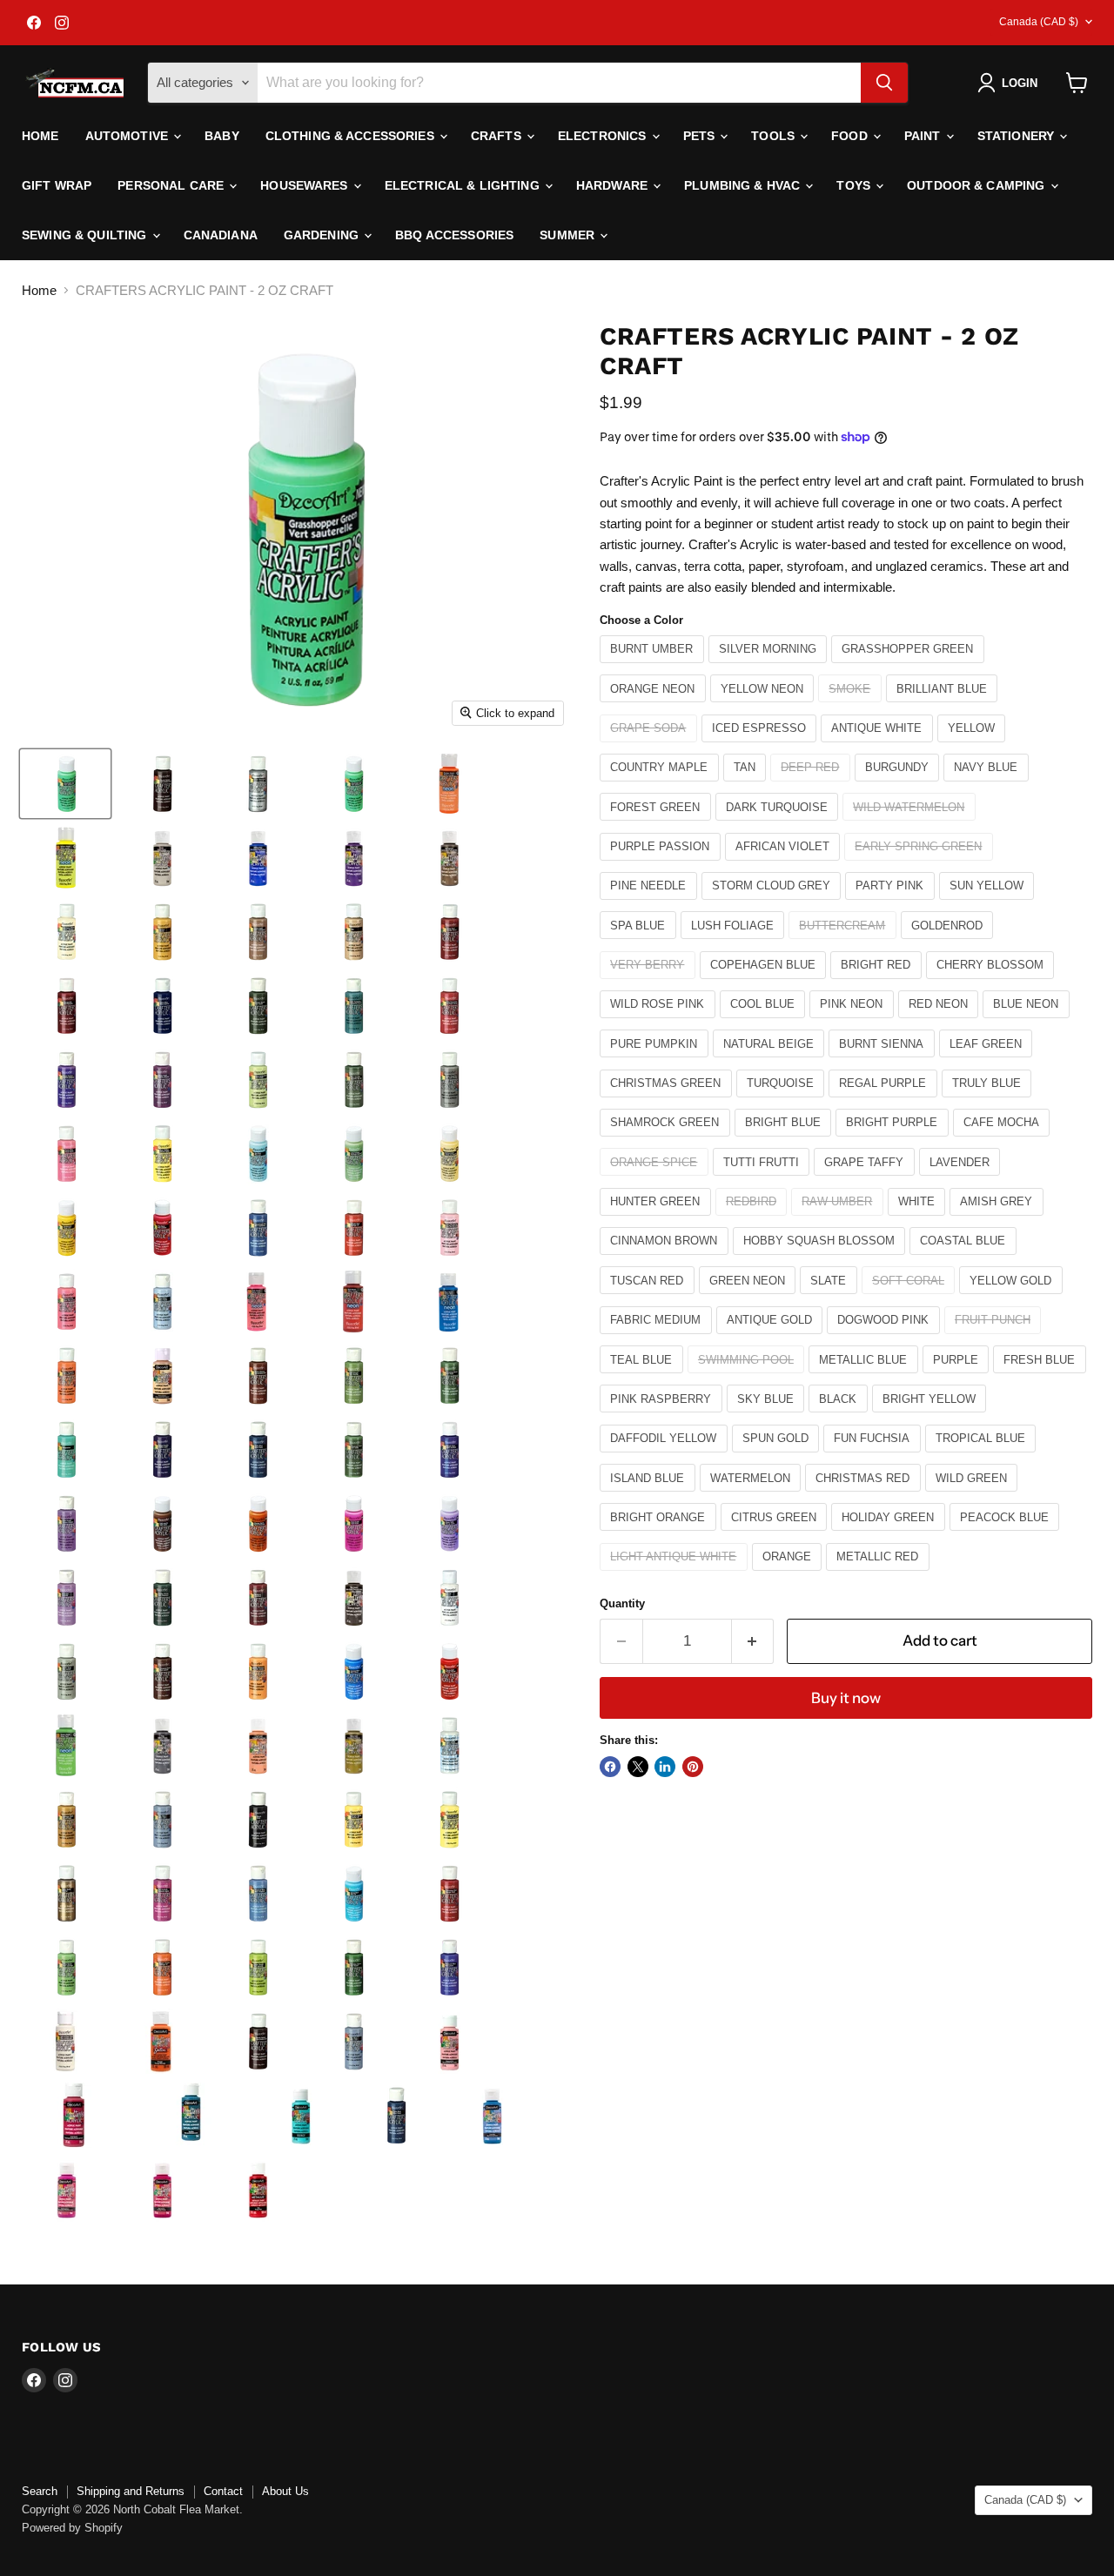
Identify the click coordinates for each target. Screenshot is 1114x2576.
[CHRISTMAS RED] (865, 1496)
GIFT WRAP (57, 185)
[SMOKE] (852, 706)
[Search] (884, 83)
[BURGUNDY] (899, 785)
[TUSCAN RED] (649, 1298)
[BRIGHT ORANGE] (660, 1535)
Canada (1039, 22)
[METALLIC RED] (880, 1575)
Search (40, 2491)
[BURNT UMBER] (654, 667)
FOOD (851, 136)
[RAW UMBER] (839, 1220)
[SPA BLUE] (640, 943)
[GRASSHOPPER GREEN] (910, 667)
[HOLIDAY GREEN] (890, 1535)
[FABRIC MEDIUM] (658, 1338)
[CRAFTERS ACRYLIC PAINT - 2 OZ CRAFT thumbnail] (65, 784)
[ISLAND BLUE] (650, 1496)
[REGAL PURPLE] (885, 1101)
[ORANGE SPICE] (656, 1180)
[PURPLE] (958, 1377)
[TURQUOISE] (783, 1101)
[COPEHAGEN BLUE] (765, 983)
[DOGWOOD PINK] (886, 1338)
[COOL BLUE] (765, 1022)
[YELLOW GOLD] (1013, 1298)
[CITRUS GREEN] (776, 1535)
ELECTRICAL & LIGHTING (464, 185)
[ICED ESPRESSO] (762, 746)
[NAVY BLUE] (988, 785)
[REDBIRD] (754, 1220)
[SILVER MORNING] (770, 667)
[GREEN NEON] (750, 1298)
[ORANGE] (789, 1575)
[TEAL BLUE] (644, 1377)
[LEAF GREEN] (988, 1061)
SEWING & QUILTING (86, 235)
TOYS (855, 185)
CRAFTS (498, 136)
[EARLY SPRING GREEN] (921, 865)
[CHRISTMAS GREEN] (668, 1101)
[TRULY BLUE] (989, 1101)
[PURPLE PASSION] (662, 865)
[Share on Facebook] (610, 1767)
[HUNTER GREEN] (658, 1220)
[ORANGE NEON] (655, 706)
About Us (285, 2491)
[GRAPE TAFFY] (866, 1180)
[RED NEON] (941, 1022)
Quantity (622, 1603)
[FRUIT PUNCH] (995, 1338)
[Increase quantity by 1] (753, 1641)
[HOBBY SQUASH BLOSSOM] (822, 1259)
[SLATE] (831, 1298)
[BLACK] (840, 1416)
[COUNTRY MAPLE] (661, 785)
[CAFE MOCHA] (1004, 1140)
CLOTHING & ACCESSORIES (352, 136)
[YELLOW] (974, 746)
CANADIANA (221, 235)
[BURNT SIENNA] (884, 1061)
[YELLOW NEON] (765, 706)
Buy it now (846, 1698)
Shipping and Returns (131, 2491)
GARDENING (323, 235)
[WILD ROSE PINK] (660, 1022)
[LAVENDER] (962, 1180)
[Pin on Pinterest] (693, 1767)
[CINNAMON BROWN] (666, 1259)
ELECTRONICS (604, 136)
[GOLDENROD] (950, 943)
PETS (701, 136)
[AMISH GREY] (999, 1220)
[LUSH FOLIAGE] (735, 943)
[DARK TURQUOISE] (779, 825)
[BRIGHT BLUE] (785, 1140)
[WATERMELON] (753, 1496)
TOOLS (775, 136)
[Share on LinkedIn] (665, 1767)
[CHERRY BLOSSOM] (993, 983)
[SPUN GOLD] (778, 1456)
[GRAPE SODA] (651, 746)
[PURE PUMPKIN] (656, 1061)
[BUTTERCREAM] (845, 943)
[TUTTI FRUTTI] (764, 1180)
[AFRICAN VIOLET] (785, 865)
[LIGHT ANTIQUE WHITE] (676, 1575)
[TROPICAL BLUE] (983, 1456)
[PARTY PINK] (892, 904)
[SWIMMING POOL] (748, 1377)
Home (40, 136)
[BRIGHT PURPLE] (894, 1140)
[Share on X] (638, 1767)
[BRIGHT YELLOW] (932, 1416)
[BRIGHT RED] (878, 983)
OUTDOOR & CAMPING (978, 185)
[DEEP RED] (812, 785)
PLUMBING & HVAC (744, 185)
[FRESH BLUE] (1042, 1377)
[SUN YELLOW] (989, 904)
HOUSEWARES (306, 185)
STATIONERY (1018, 136)
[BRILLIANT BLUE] (944, 706)
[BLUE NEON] (1028, 1022)
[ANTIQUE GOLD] (772, 1338)
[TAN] (747, 785)
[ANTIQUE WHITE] (879, 746)
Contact (223, 2491)
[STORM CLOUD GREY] (774, 904)
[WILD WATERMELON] (911, 825)
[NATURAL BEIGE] (771, 1061)
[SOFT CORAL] (911, 1298)
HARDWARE (614, 185)
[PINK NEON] (854, 1022)
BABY (222, 136)
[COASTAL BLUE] (965, 1259)
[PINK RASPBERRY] (663, 1416)
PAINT (924, 136)
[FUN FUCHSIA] (874, 1456)
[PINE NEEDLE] (651, 904)
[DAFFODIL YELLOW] (666, 1456)
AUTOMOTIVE (129, 136)
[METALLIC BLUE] (866, 1377)
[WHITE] (919, 1220)
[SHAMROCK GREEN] (667, 1140)
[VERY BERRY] (650, 983)
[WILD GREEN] (974, 1496)
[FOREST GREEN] (658, 825)
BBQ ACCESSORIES (454, 235)
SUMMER (569, 235)
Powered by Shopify (72, 2528)
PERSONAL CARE (172, 185)
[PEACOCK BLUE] (1007, 1535)
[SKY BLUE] (768, 1416)
